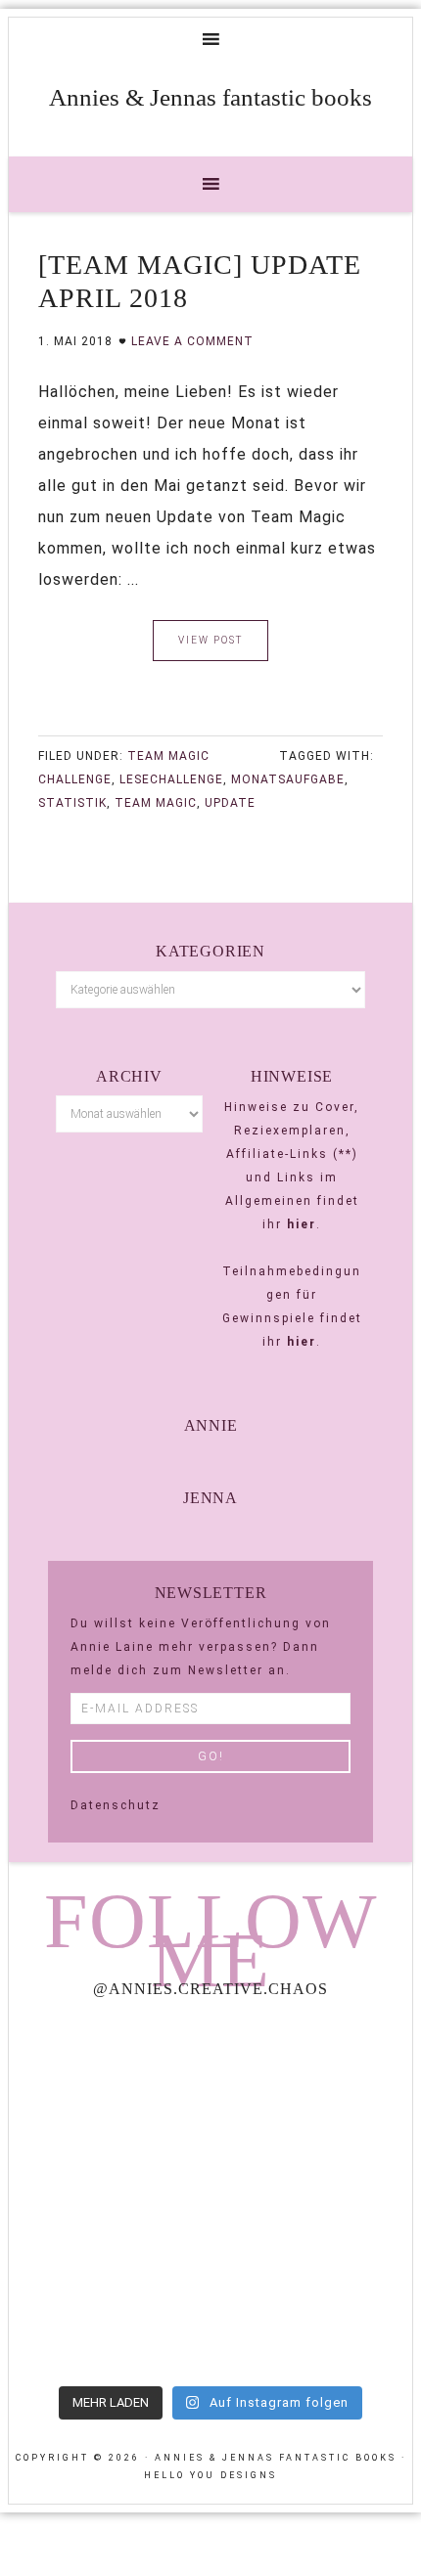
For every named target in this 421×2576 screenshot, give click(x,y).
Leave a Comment (192, 341)
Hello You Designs (210, 2475)
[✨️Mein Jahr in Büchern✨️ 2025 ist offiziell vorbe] (314, 2076)
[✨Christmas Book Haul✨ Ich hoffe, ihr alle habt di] (107, 2315)
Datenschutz (116, 1805)
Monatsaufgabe (288, 779)
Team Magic (168, 756)
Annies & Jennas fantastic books (210, 97)
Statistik (72, 803)
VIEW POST (210, 640)
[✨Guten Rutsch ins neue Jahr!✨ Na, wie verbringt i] (107, 2195)
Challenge (75, 779)
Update (230, 803)
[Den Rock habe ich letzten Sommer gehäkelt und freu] (107, 2076)
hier (302, 1224)
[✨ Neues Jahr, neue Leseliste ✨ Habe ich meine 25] (314, 2195)
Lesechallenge (171, 779)
